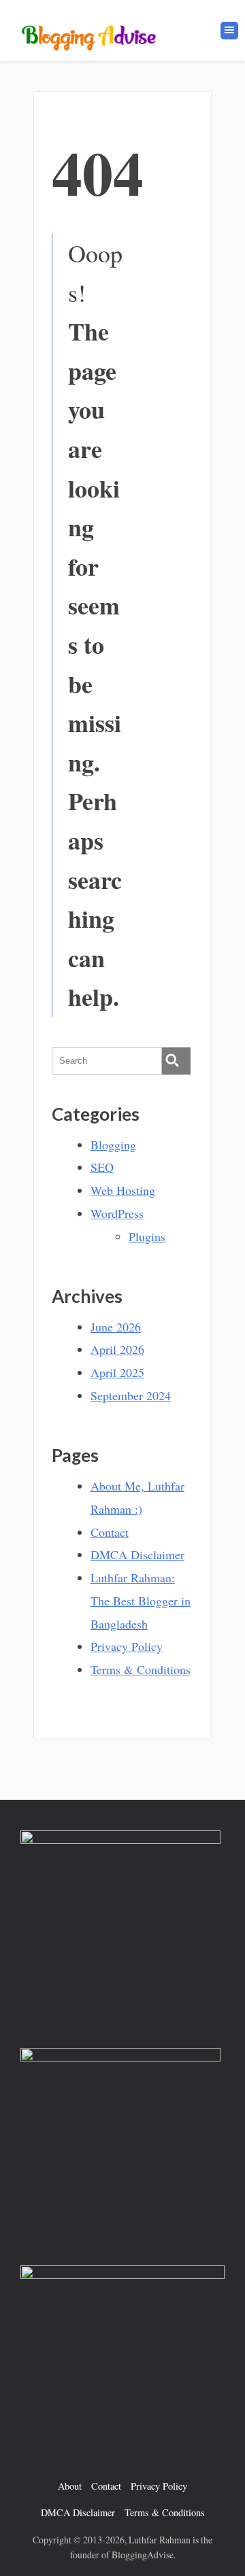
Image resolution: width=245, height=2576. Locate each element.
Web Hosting (123, 1190)
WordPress (117, 1213)
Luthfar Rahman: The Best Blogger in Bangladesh (141, 1601)
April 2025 (117, 1372)
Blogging (113, 1145)
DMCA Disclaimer (137, 1554)
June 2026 (116, 1327)
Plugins (147, 1236)
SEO (102, 1167)
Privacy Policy (127, 1646)
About (70, 2486)
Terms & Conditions (141, 1669)
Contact (110, 1532)
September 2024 (131, 1395)
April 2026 (117, 1349)
